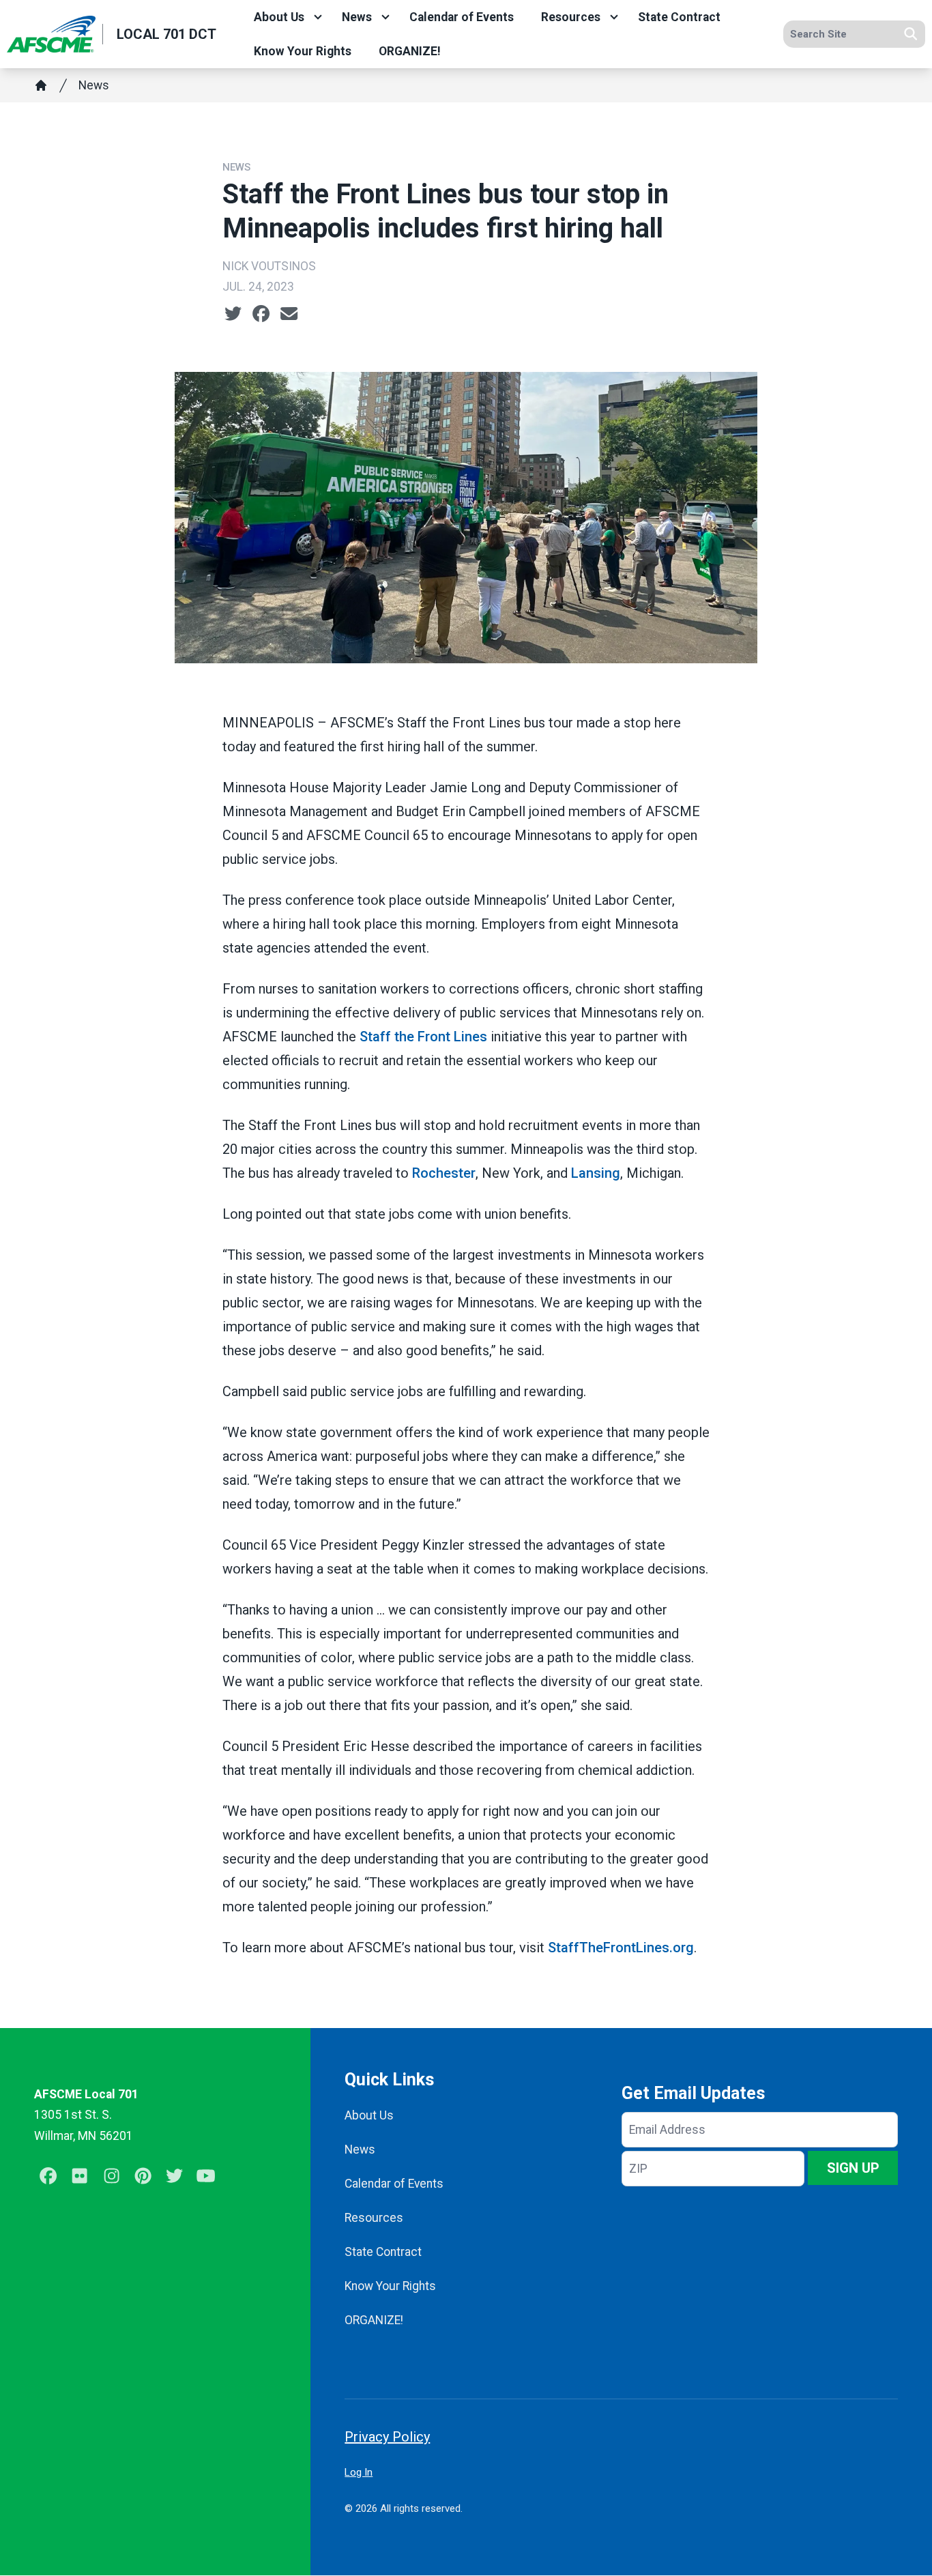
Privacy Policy (387, 2437)
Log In (359, 2472)
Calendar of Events (462, 17)
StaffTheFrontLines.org (621, 1948)
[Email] (289, 314)
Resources (571, 17)
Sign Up (853, 2168)
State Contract (679, 17)
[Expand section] (318, 17)
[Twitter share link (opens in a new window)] (233, 314)
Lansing (596, 1173)
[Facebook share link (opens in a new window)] (261, 314)
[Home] (41, 85)
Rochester (444, 1173)
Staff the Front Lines (423, 1037)
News (357, 17)
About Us (279, 17)
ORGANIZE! (410, 51)
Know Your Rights (303, 51)
